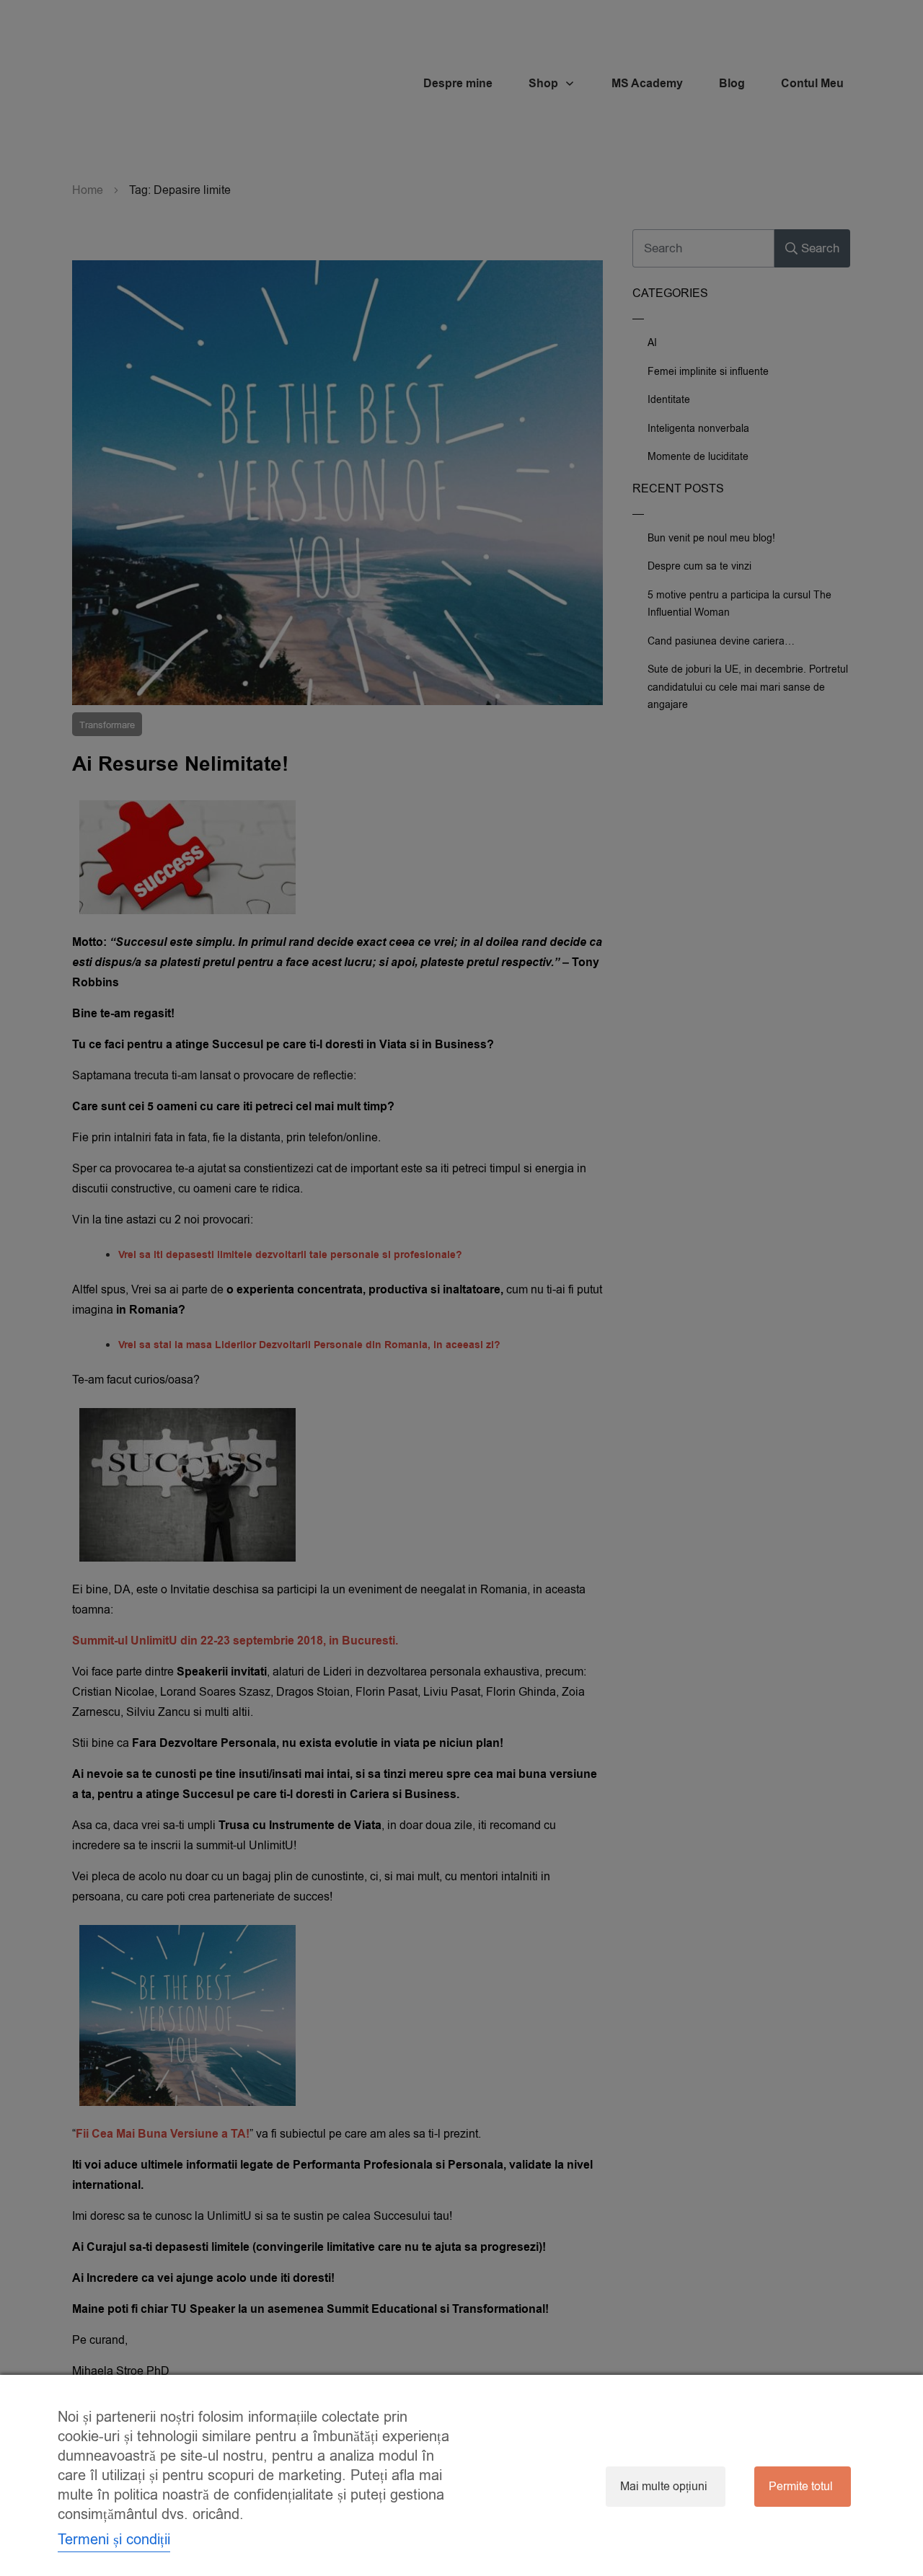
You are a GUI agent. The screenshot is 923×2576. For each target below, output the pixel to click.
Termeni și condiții (114, 2540)
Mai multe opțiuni (664, 2487)
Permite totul (801, 2487)
